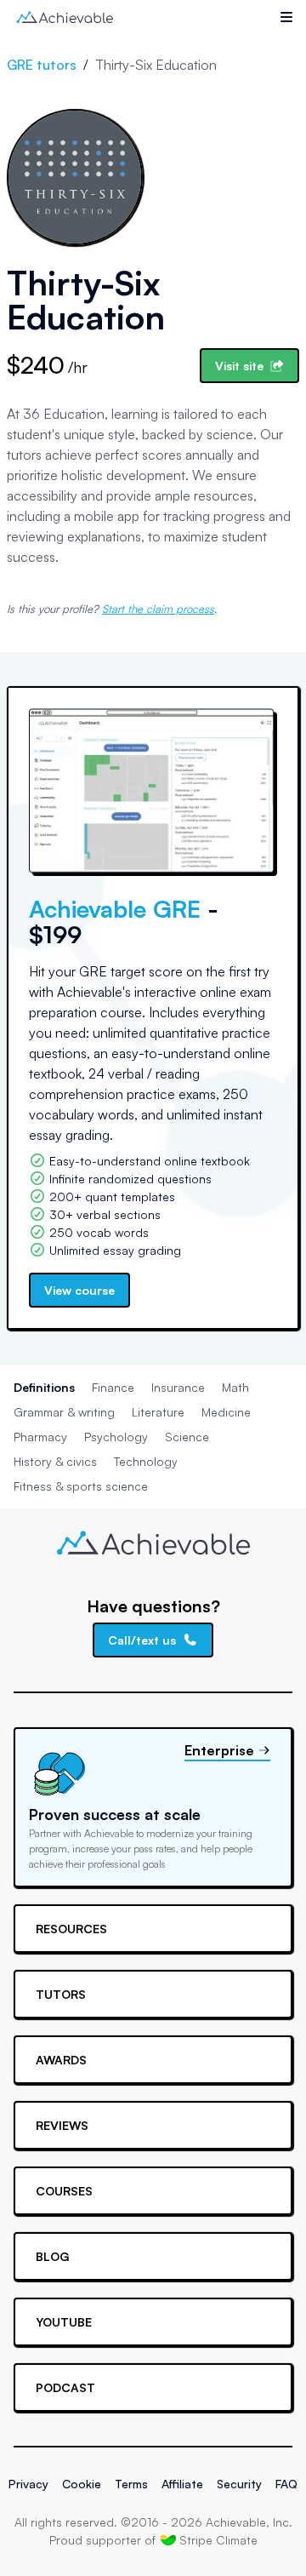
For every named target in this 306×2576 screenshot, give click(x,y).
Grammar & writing (64, 1412)
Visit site (239, 366)
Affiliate (182, 2484)
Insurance (178, 1387)
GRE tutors (42, 65)
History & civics (55, 1461)
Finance (113, 1387)
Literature (158, 1412)
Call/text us (142, 1640)
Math (235, 1387)
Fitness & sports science (81, 1486)
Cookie (82, 2484)
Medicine (226, 1412)
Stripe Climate (218, 2540)
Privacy (28, 2484)
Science (187, 1437)
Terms (131, 2484)
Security (239, 2484)
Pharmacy (40, 1437)
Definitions (44, 1387)
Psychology (116, 1437)
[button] (286, 17)
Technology (146, 1461)
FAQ (286, 2484)
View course (79, 1290)
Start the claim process (158, 609)
